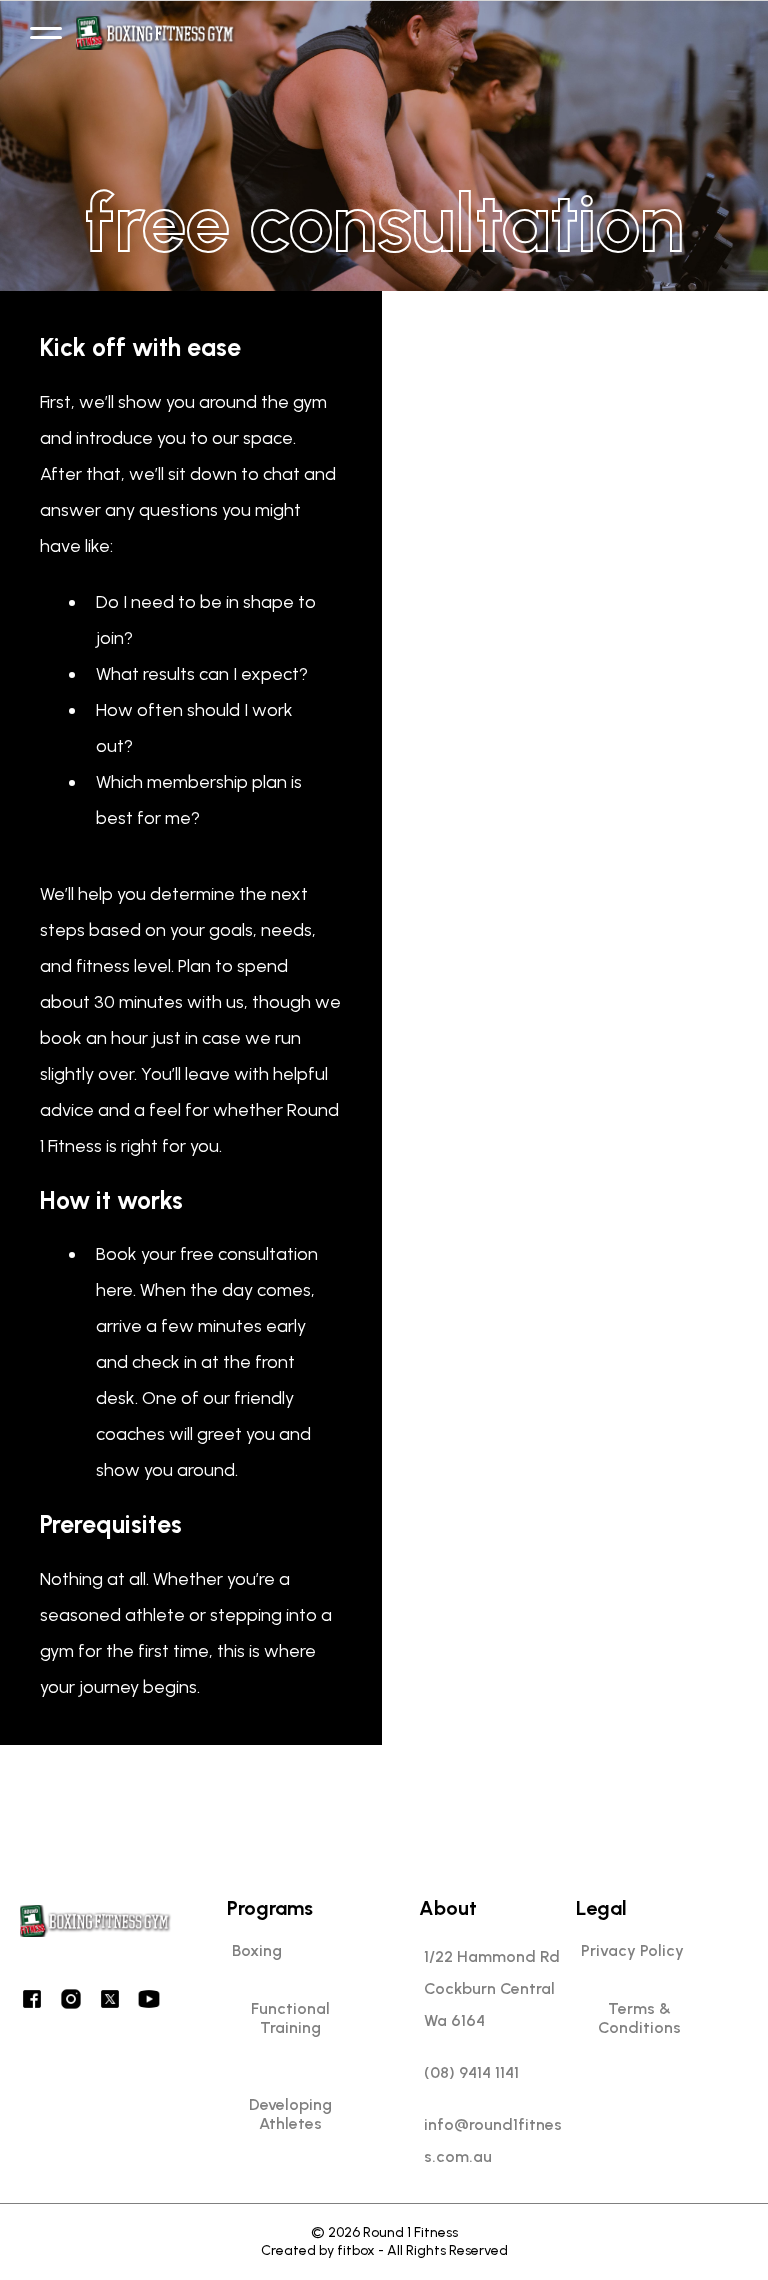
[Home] (156, 33)
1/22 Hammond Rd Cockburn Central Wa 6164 (492, 1988)
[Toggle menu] (46, 33)
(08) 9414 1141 (471, 2072)
